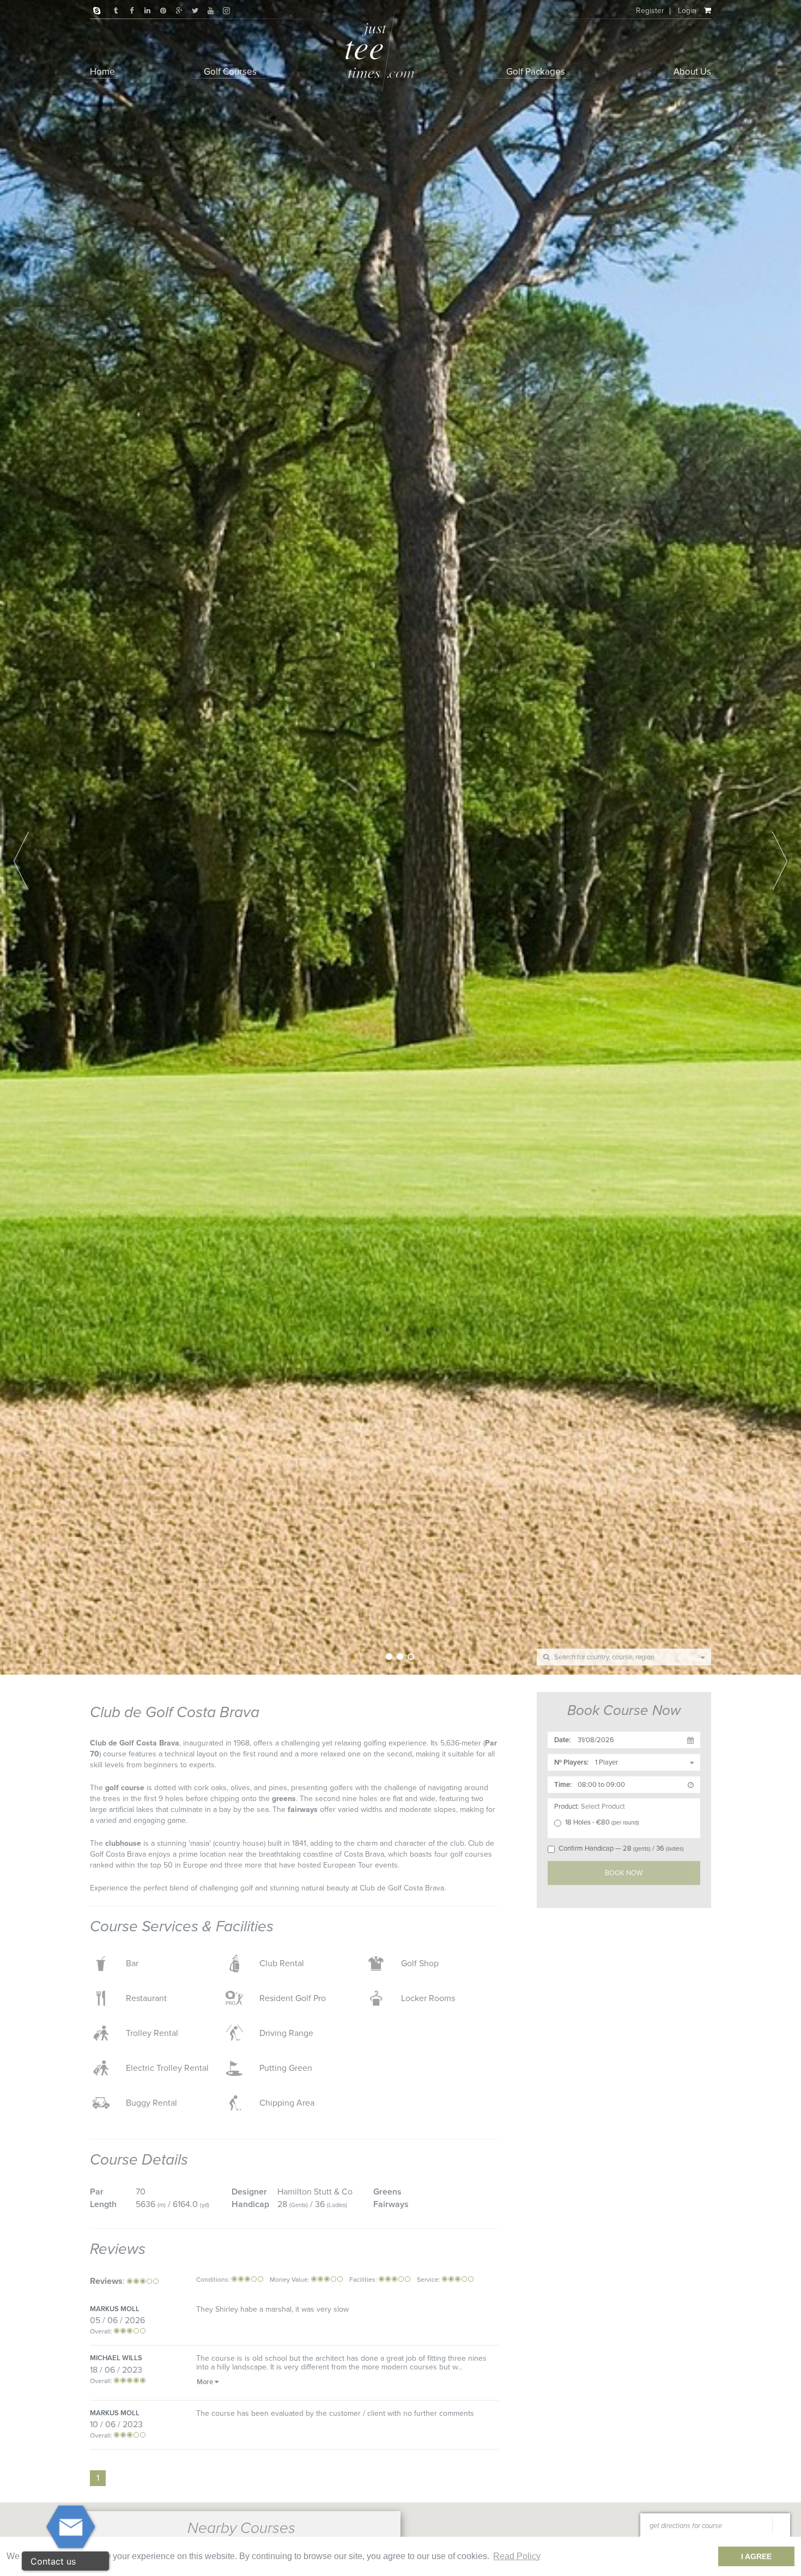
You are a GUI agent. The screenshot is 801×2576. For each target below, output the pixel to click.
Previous (21, 860)
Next (780, 860)
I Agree (756, 2556)
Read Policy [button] (517, 2556)
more (205, 2382)
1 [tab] (389, 1657)
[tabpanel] (400, 837)
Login (687, 11)
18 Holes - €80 (602, 1822)
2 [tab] (400, 1657)
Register (650, 11)
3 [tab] (411, 1657)
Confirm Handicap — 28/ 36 (621, 1848)
